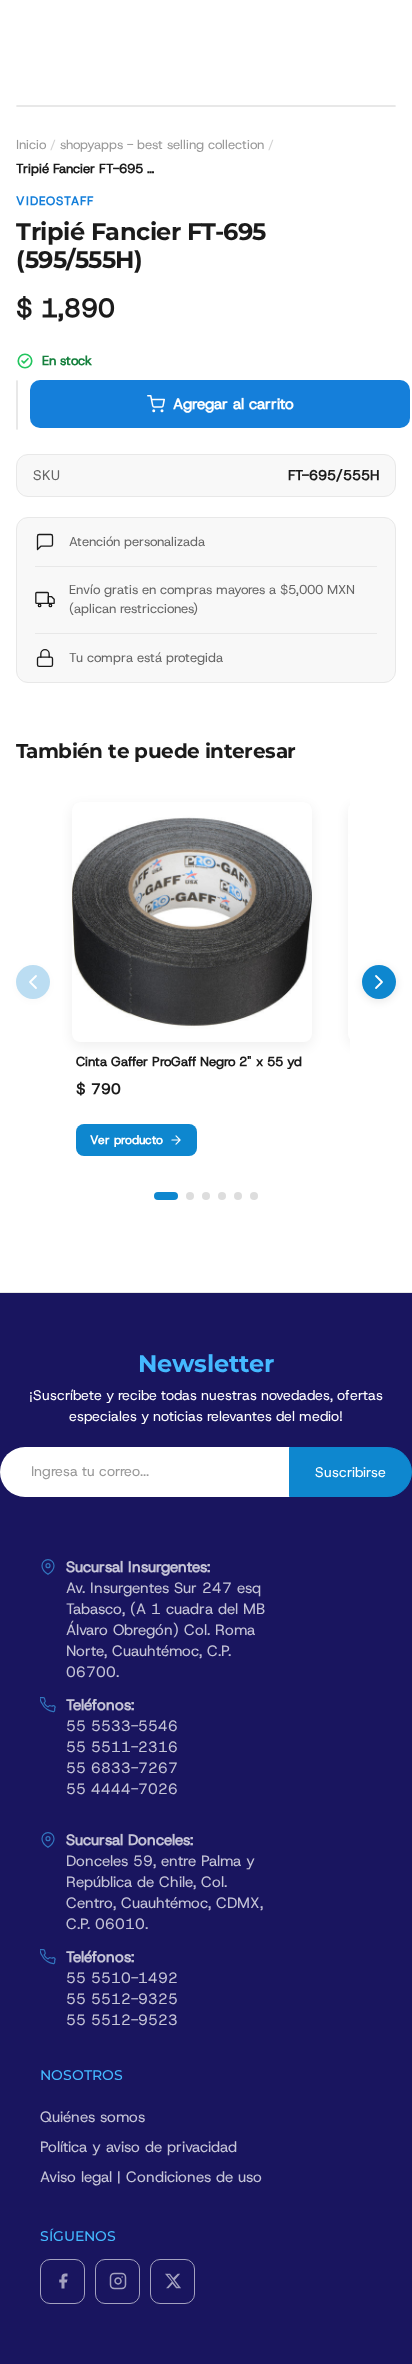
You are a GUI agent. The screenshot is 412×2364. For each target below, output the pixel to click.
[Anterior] (33, 982)
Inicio (31, 144)
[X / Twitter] (172, 2281)
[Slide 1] (166, 1196)
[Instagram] (117, 2281)
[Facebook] (62, 2281)
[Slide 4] (222, 1196)
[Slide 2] (190, 1196)
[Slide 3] (206, 1196)
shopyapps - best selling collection (162, 144)
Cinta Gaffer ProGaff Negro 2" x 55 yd (189, 1062)
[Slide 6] (254, 1196)
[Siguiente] (379, 982)
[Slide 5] (238, 1196)
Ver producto (126, 1140)
